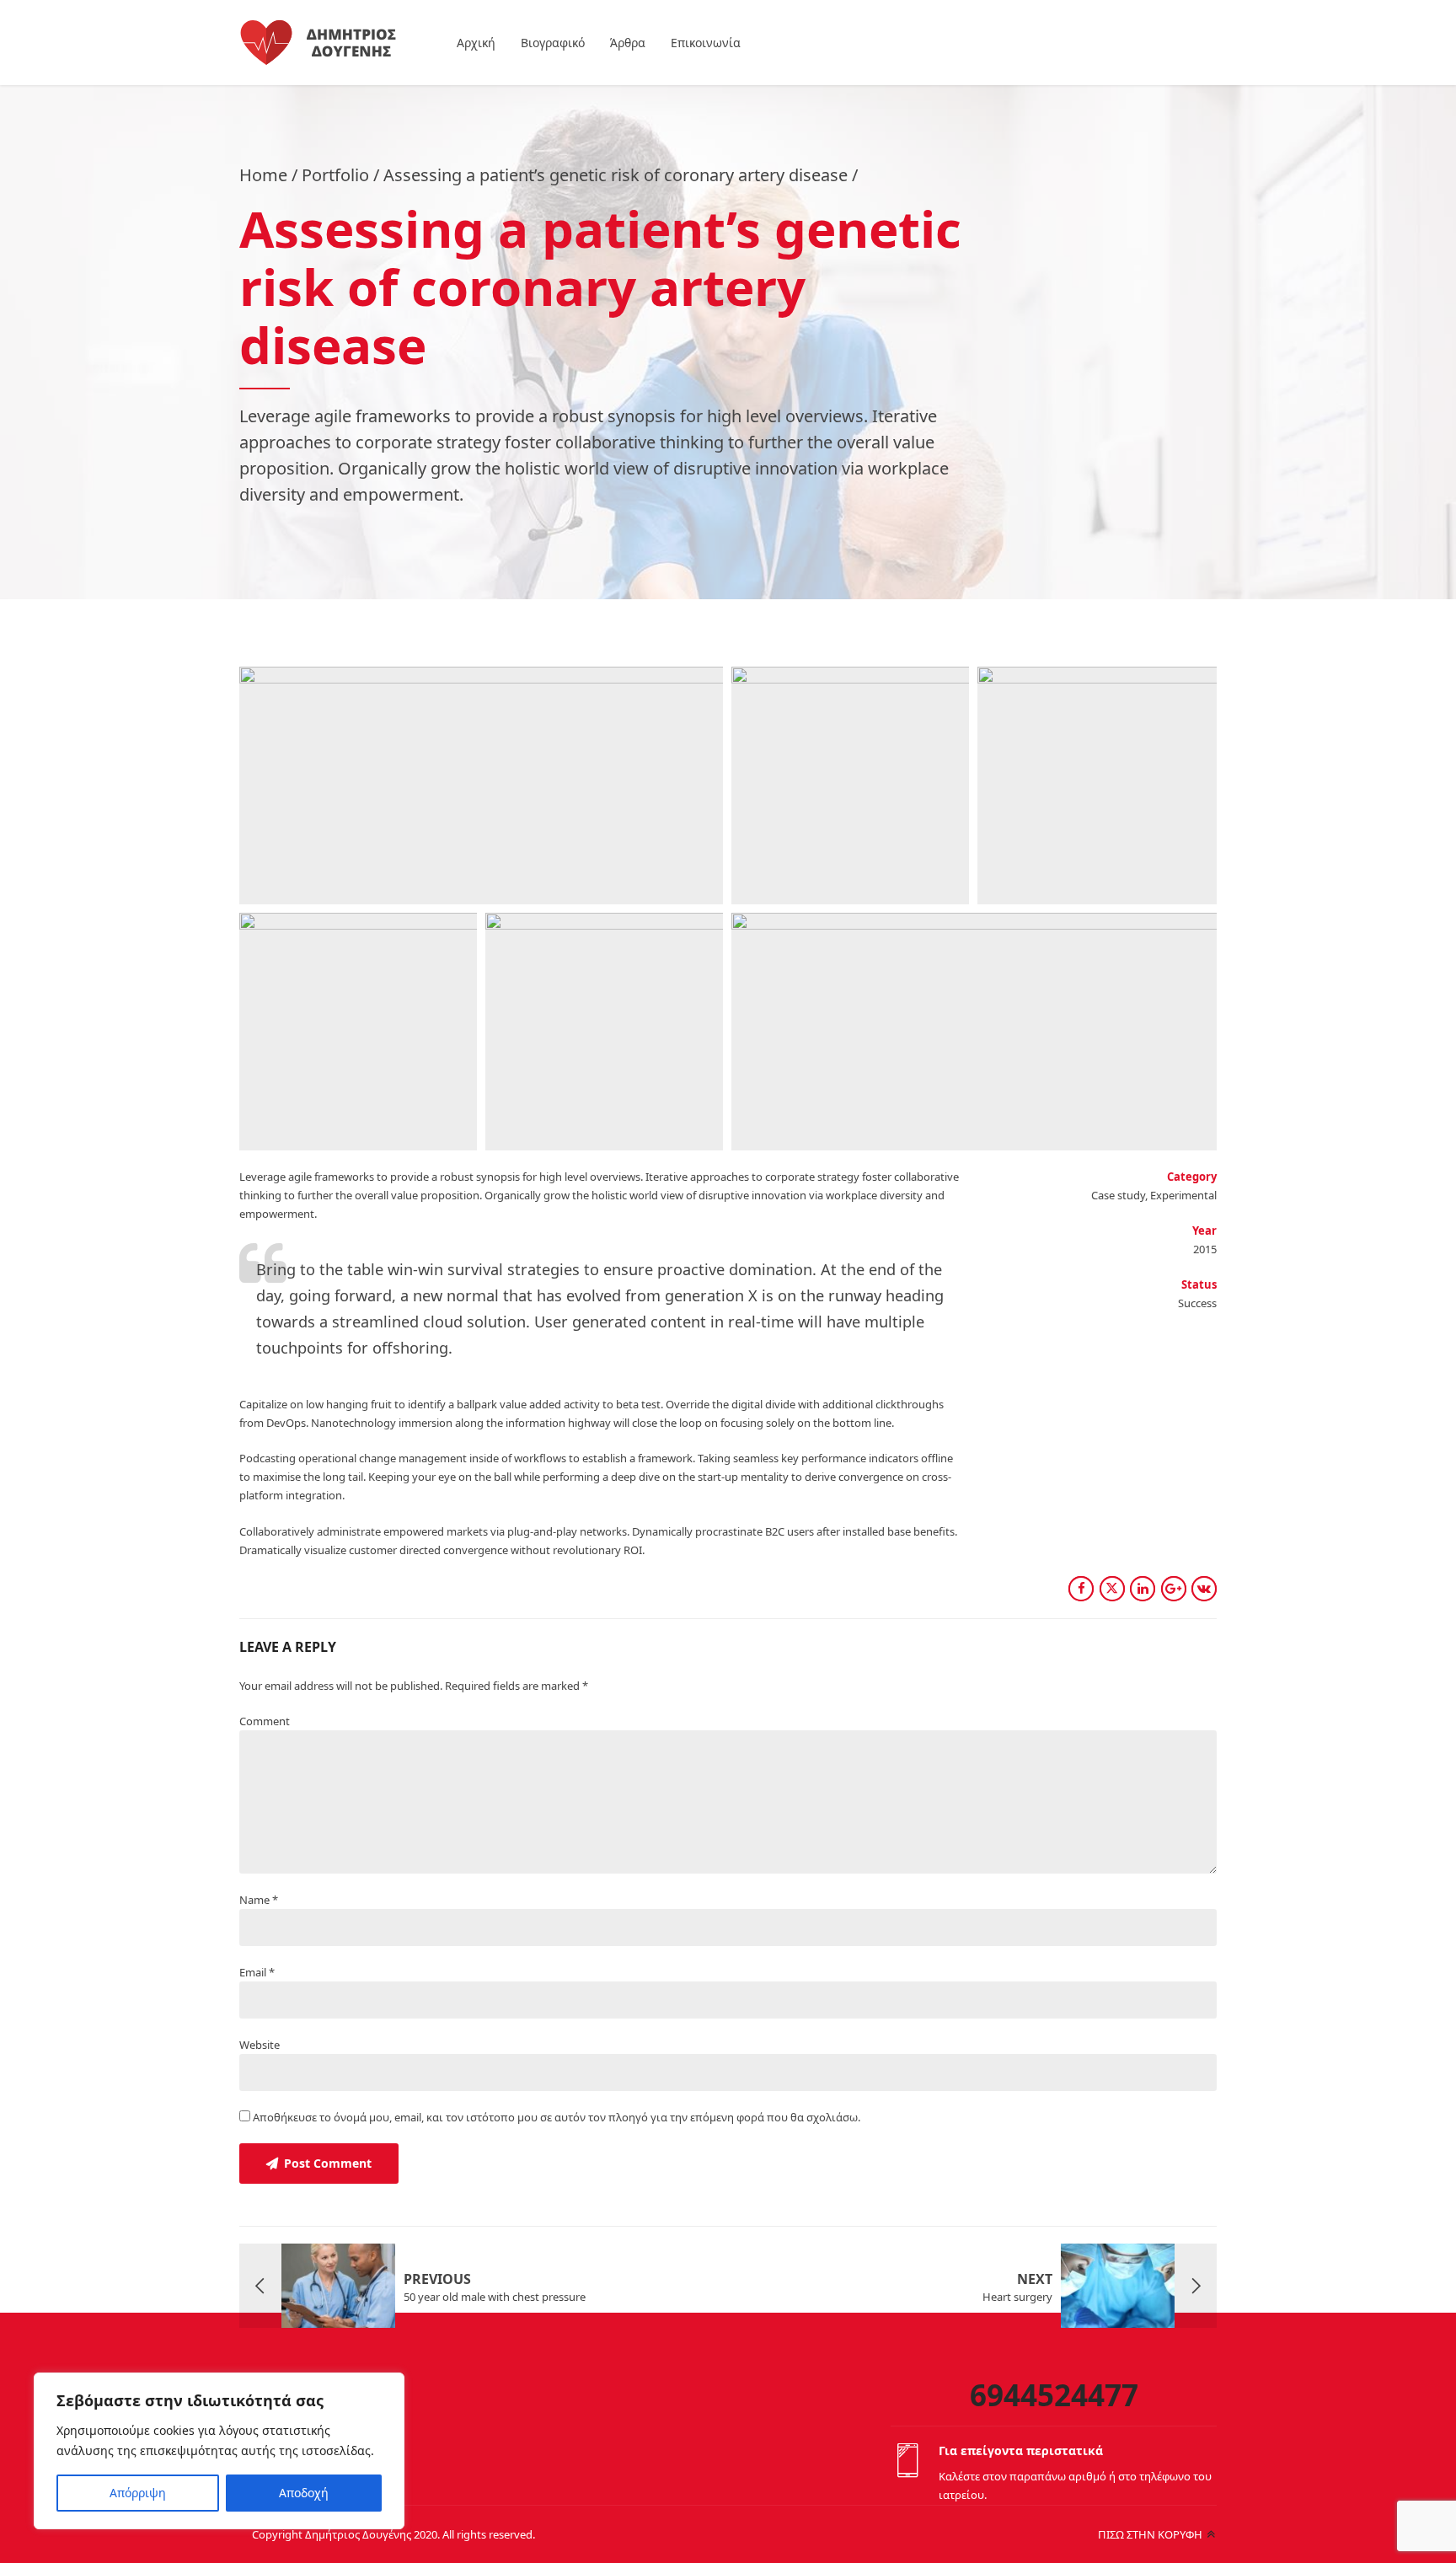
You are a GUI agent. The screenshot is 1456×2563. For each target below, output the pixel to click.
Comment (265, 1721)
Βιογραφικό (553, 43)
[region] (219, 2451)
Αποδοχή (304, 2493)
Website (260, 2045)
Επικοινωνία (706, 43)
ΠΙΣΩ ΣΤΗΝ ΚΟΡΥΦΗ (1150, 2534)
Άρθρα (628, 43)
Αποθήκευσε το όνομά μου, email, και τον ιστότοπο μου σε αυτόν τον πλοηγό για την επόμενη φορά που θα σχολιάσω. (557, 2117)
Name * (259, 1900)
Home (263, 175)
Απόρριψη (138, 2493)
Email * (257, 1972)
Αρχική (476, 43)
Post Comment (328, 2163)
